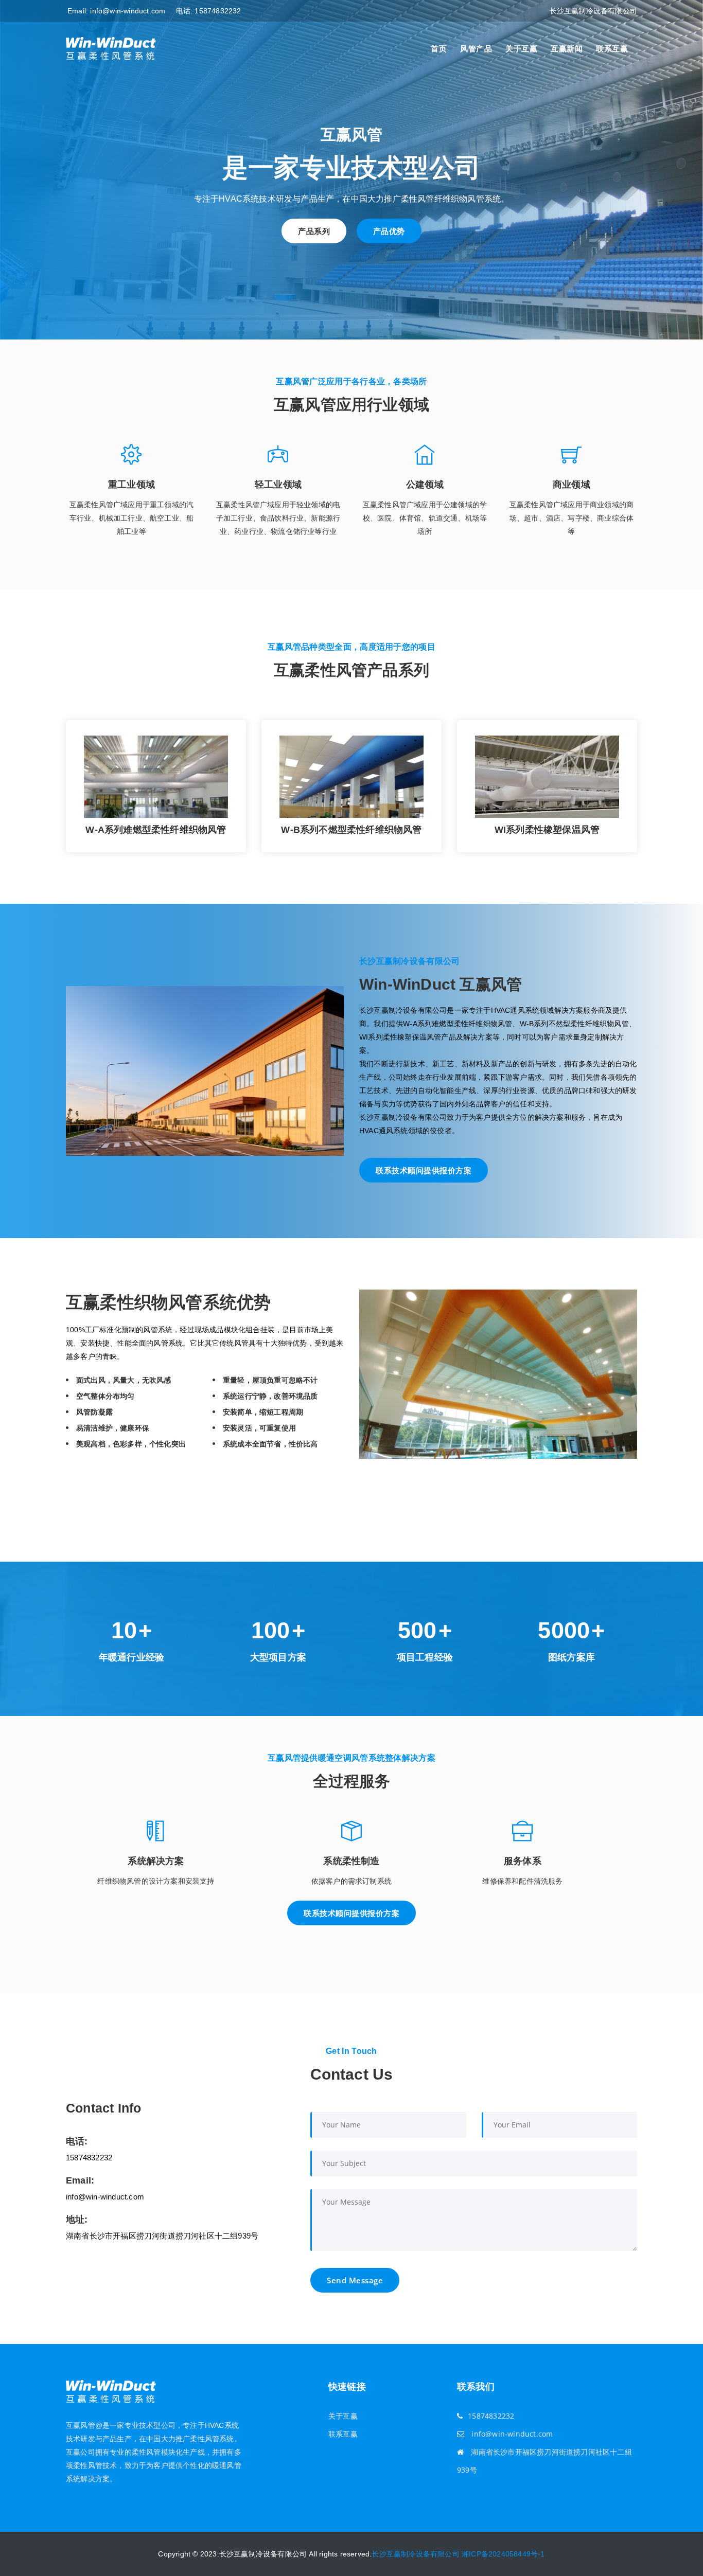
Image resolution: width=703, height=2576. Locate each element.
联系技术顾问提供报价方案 (424, 1170)
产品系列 (314, 231)
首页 (439, 49)
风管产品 (476, 49)
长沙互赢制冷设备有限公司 (415, 2554)
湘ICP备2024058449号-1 (503, 2554)
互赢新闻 (567, 49)
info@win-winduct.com (128, 11)
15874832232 (218, 11)
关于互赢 (521, 49)
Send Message (355, 2280)
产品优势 (389, 231)
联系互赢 (612, 49)
